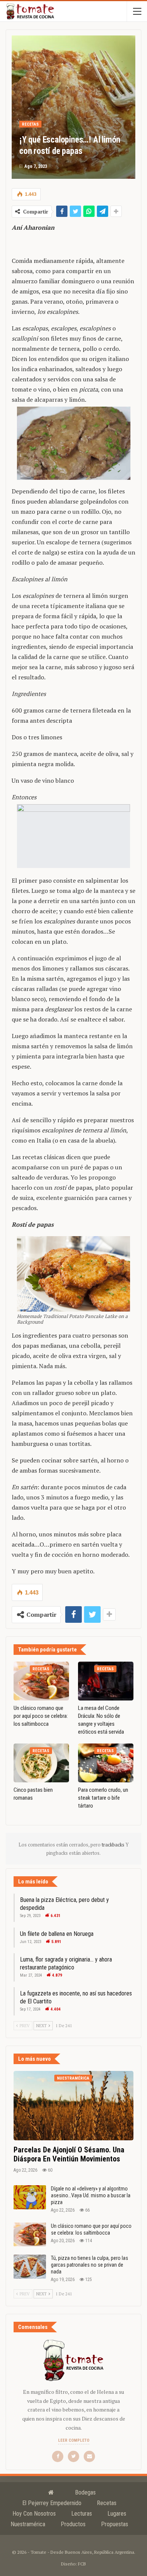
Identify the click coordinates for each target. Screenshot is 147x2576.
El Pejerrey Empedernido (52, 2503)
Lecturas (82, 2514)
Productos (73, 2524)
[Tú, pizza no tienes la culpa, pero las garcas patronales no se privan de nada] (30, 2267)
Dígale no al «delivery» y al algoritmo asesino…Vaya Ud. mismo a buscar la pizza (91, 2195)
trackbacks (114, 1845)
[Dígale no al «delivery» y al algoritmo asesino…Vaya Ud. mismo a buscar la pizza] (30, 2197)
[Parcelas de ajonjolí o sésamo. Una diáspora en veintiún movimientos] (73, 2106)
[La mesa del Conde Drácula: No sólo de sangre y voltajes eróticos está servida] (106, 1681)
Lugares (117, 2514)
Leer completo (74, 2440)
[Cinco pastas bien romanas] (41, 1763)
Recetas (30, 124)
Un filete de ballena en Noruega (57, 1934)
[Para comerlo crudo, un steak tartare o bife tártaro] (106, 1763)
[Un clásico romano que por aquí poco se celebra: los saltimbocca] (41, 1681)
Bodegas (85, 2492)
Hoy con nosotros (34, 2514)
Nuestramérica (73, 2078)
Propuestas (115, 2524)
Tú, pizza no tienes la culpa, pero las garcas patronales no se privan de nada (90, 2265)
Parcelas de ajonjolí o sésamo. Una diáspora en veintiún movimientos (69, 2154)
